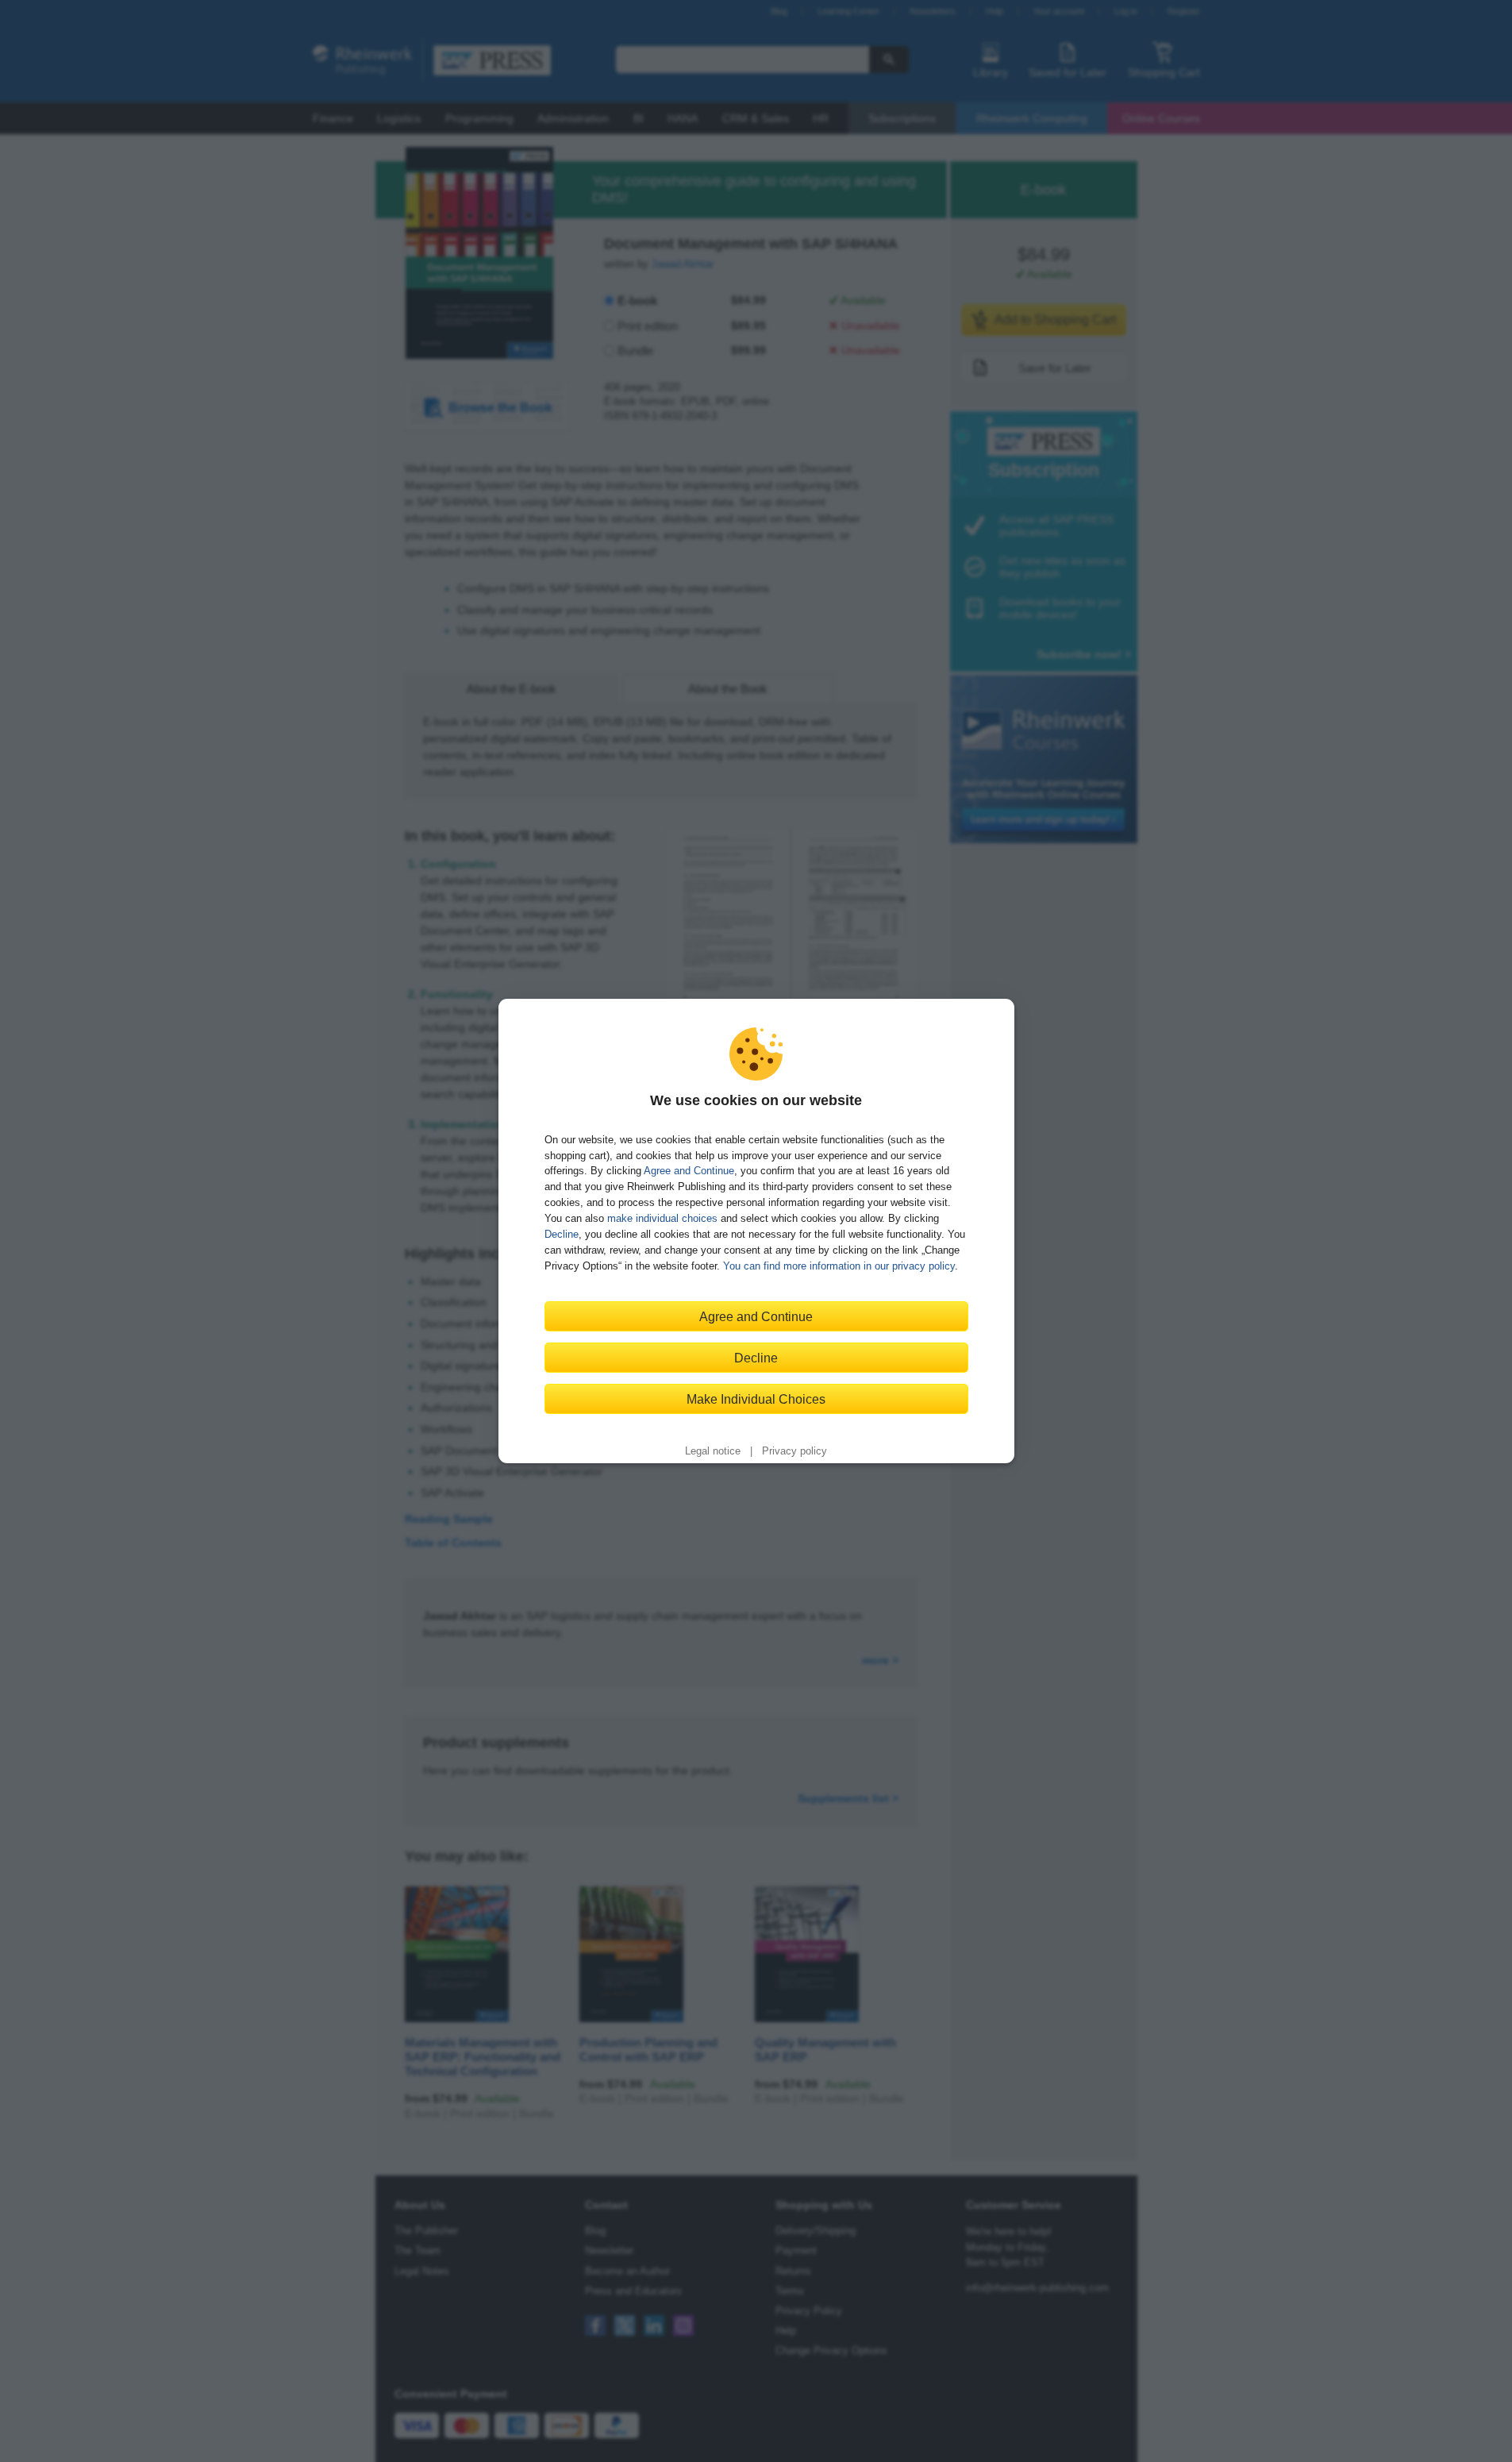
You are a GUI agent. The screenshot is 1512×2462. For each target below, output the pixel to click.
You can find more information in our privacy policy (839, 1266)
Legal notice (713, 1451)
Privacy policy (794, 1451)
